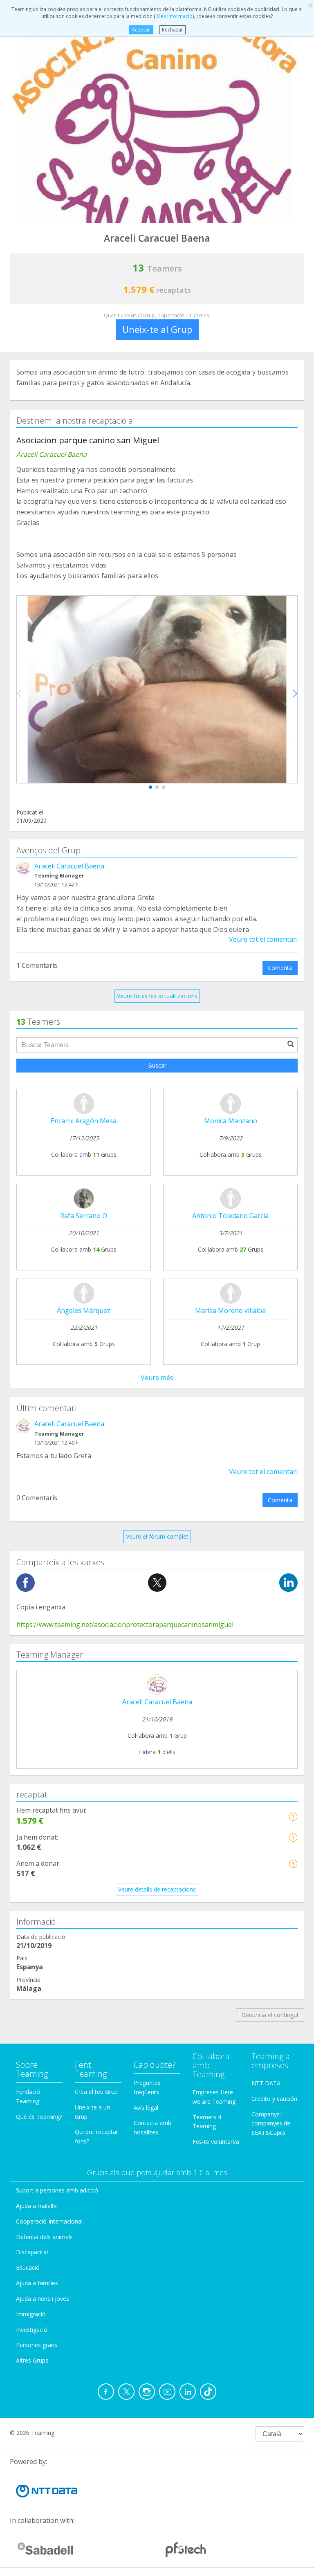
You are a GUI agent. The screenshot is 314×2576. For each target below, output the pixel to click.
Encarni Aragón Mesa (84, 1121)
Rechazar (173, 30)
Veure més (157, 1378)
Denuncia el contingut (270, 2015)
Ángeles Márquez (84, 1310)
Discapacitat (32, 2252)
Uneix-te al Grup (157, 329)
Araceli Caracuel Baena (69, 866)
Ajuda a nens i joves (43, 2299)
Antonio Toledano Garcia (230, 1216)
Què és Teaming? (39, 2117)
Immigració (31, 2314)
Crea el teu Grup (96, 2092)
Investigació (32, 2330)
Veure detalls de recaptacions (157, 1889)
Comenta (280, 968)
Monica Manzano (231, 1121)
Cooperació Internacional (49, 2221)
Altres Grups (32, 2360)
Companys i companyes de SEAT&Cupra (271, 2124)
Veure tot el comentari (263, 939)
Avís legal (146, 2108)
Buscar (157, 1065)
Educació (28, 2267)
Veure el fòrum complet (157, 1536)
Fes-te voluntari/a (216, 2142)
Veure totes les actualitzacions (157, 996)
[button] (150, 787)
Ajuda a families (37, 2283)
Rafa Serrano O (84, 1216)
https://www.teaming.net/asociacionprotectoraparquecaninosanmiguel (125, 1625)
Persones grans (37, 2345)
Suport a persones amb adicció (57, 2190)
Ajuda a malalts (36, 2206)
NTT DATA (266, 2083)
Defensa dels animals (44, 2237)
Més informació (174, 16)
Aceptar (141, 30)
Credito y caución (274, 2099)
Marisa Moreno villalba (230, 1310)
